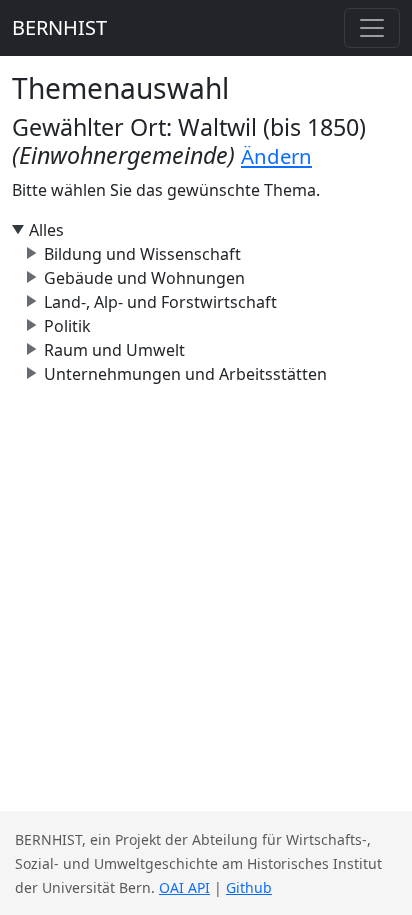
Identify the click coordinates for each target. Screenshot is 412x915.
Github (249, 887)
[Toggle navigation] (372, 28)
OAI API (184, 887)
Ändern (276, 156)
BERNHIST (59, 27)
